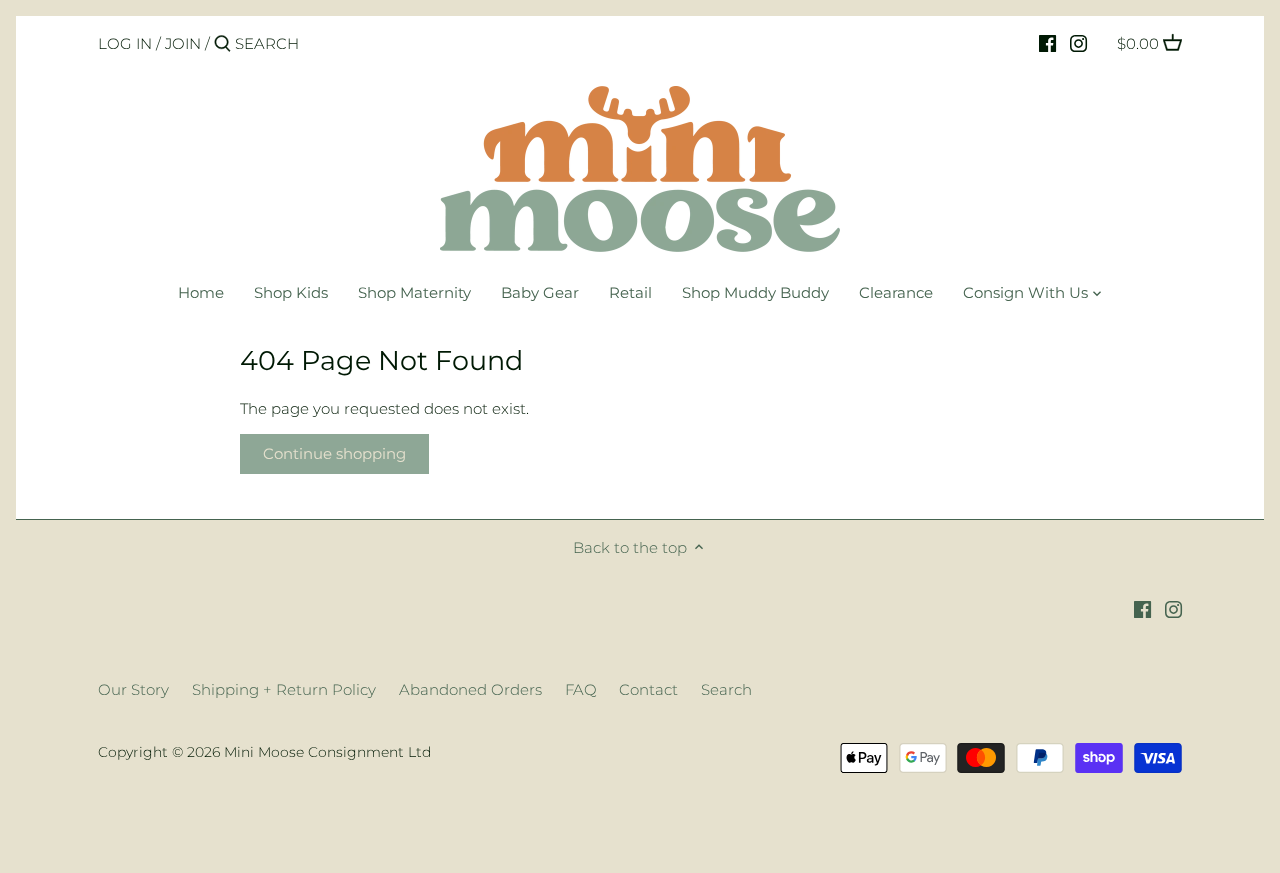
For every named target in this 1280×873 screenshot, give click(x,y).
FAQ (581, 689)
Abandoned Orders (470, 689)
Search (726, 689)
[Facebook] (1047, 43)
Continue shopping (334, 453)
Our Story (133, 689)
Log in (125, 43)
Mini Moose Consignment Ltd (327, 752)
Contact (648, 689)
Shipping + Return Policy (284, 689)
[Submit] (222, 44)
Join (183, 43)
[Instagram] (1078, 43)
